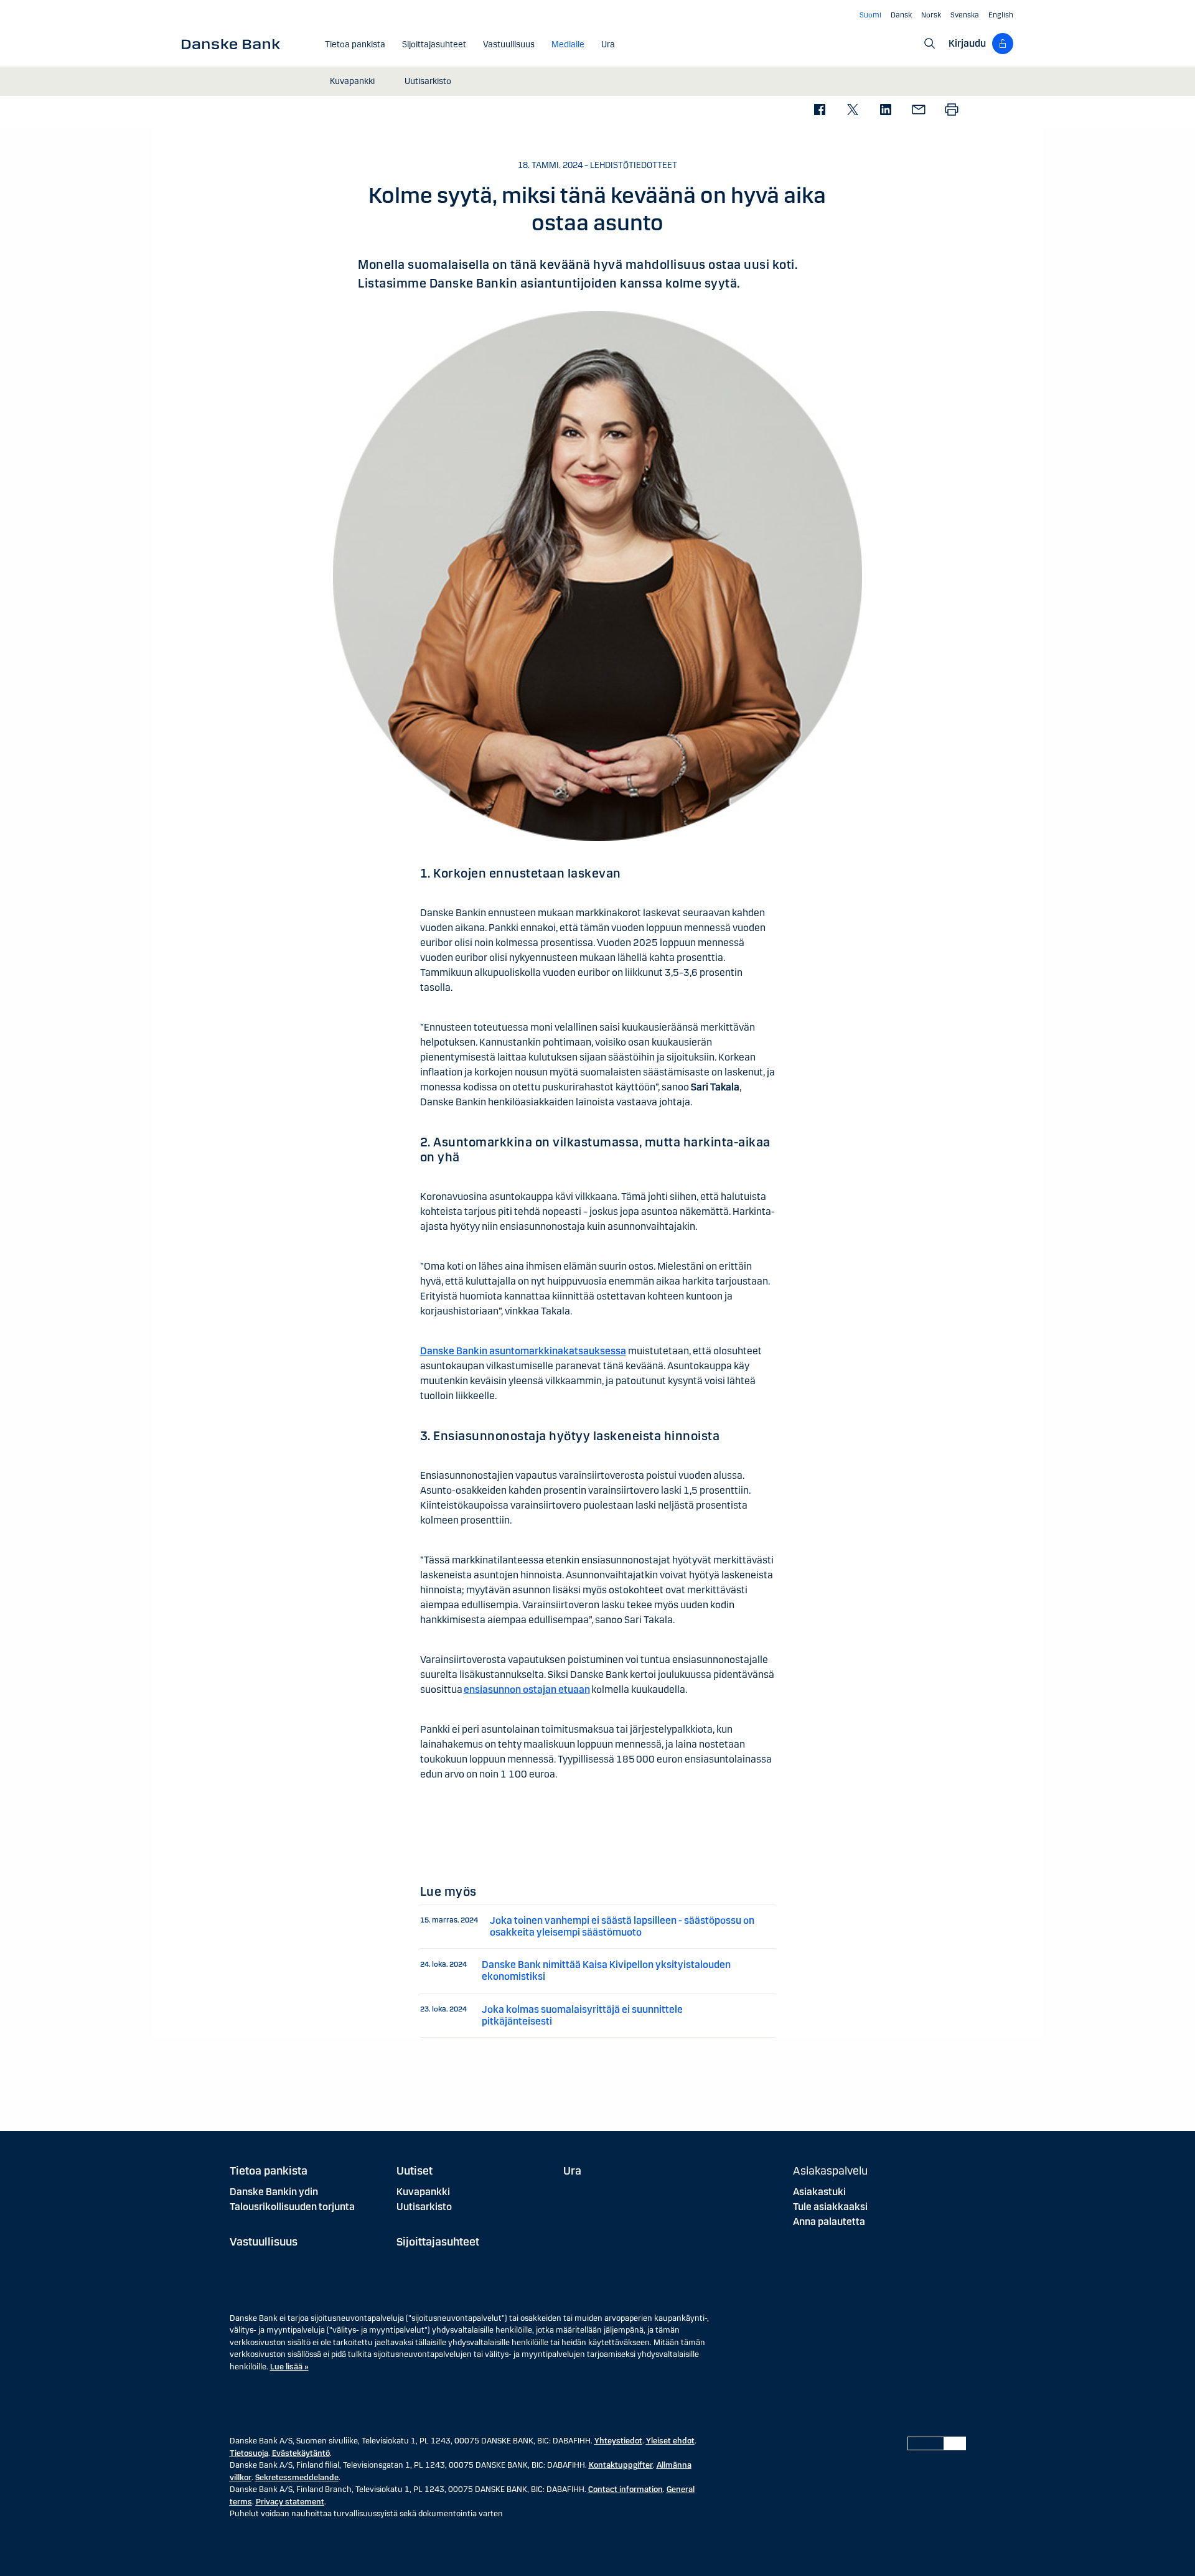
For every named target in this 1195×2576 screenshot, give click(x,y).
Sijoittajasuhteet (438, 2242)
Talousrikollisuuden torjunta (292, 2207)
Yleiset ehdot (670, 2441)
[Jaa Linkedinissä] (885, 110)
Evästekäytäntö (301, 2453)
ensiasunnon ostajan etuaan (527, 1689)
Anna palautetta (829, 2222)
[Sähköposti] (918, 110)
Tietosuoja (249, 2453)
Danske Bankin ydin (274, 2192)
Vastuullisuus (264, 2242)
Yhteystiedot (618, 2441)
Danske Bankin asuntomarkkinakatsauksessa (523, 1351)
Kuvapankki (423, 2192)
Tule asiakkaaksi (830, 2207)
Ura (572, 2171)
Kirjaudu (967, 43)
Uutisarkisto (424, 2207)
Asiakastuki (819, 2192)
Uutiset (415, 2171)
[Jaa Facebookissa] (819, 110)
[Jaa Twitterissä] (852, 110)
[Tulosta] (951, 110)
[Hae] (930, 44)
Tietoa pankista (269, 2171)
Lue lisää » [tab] (289, 2367)
